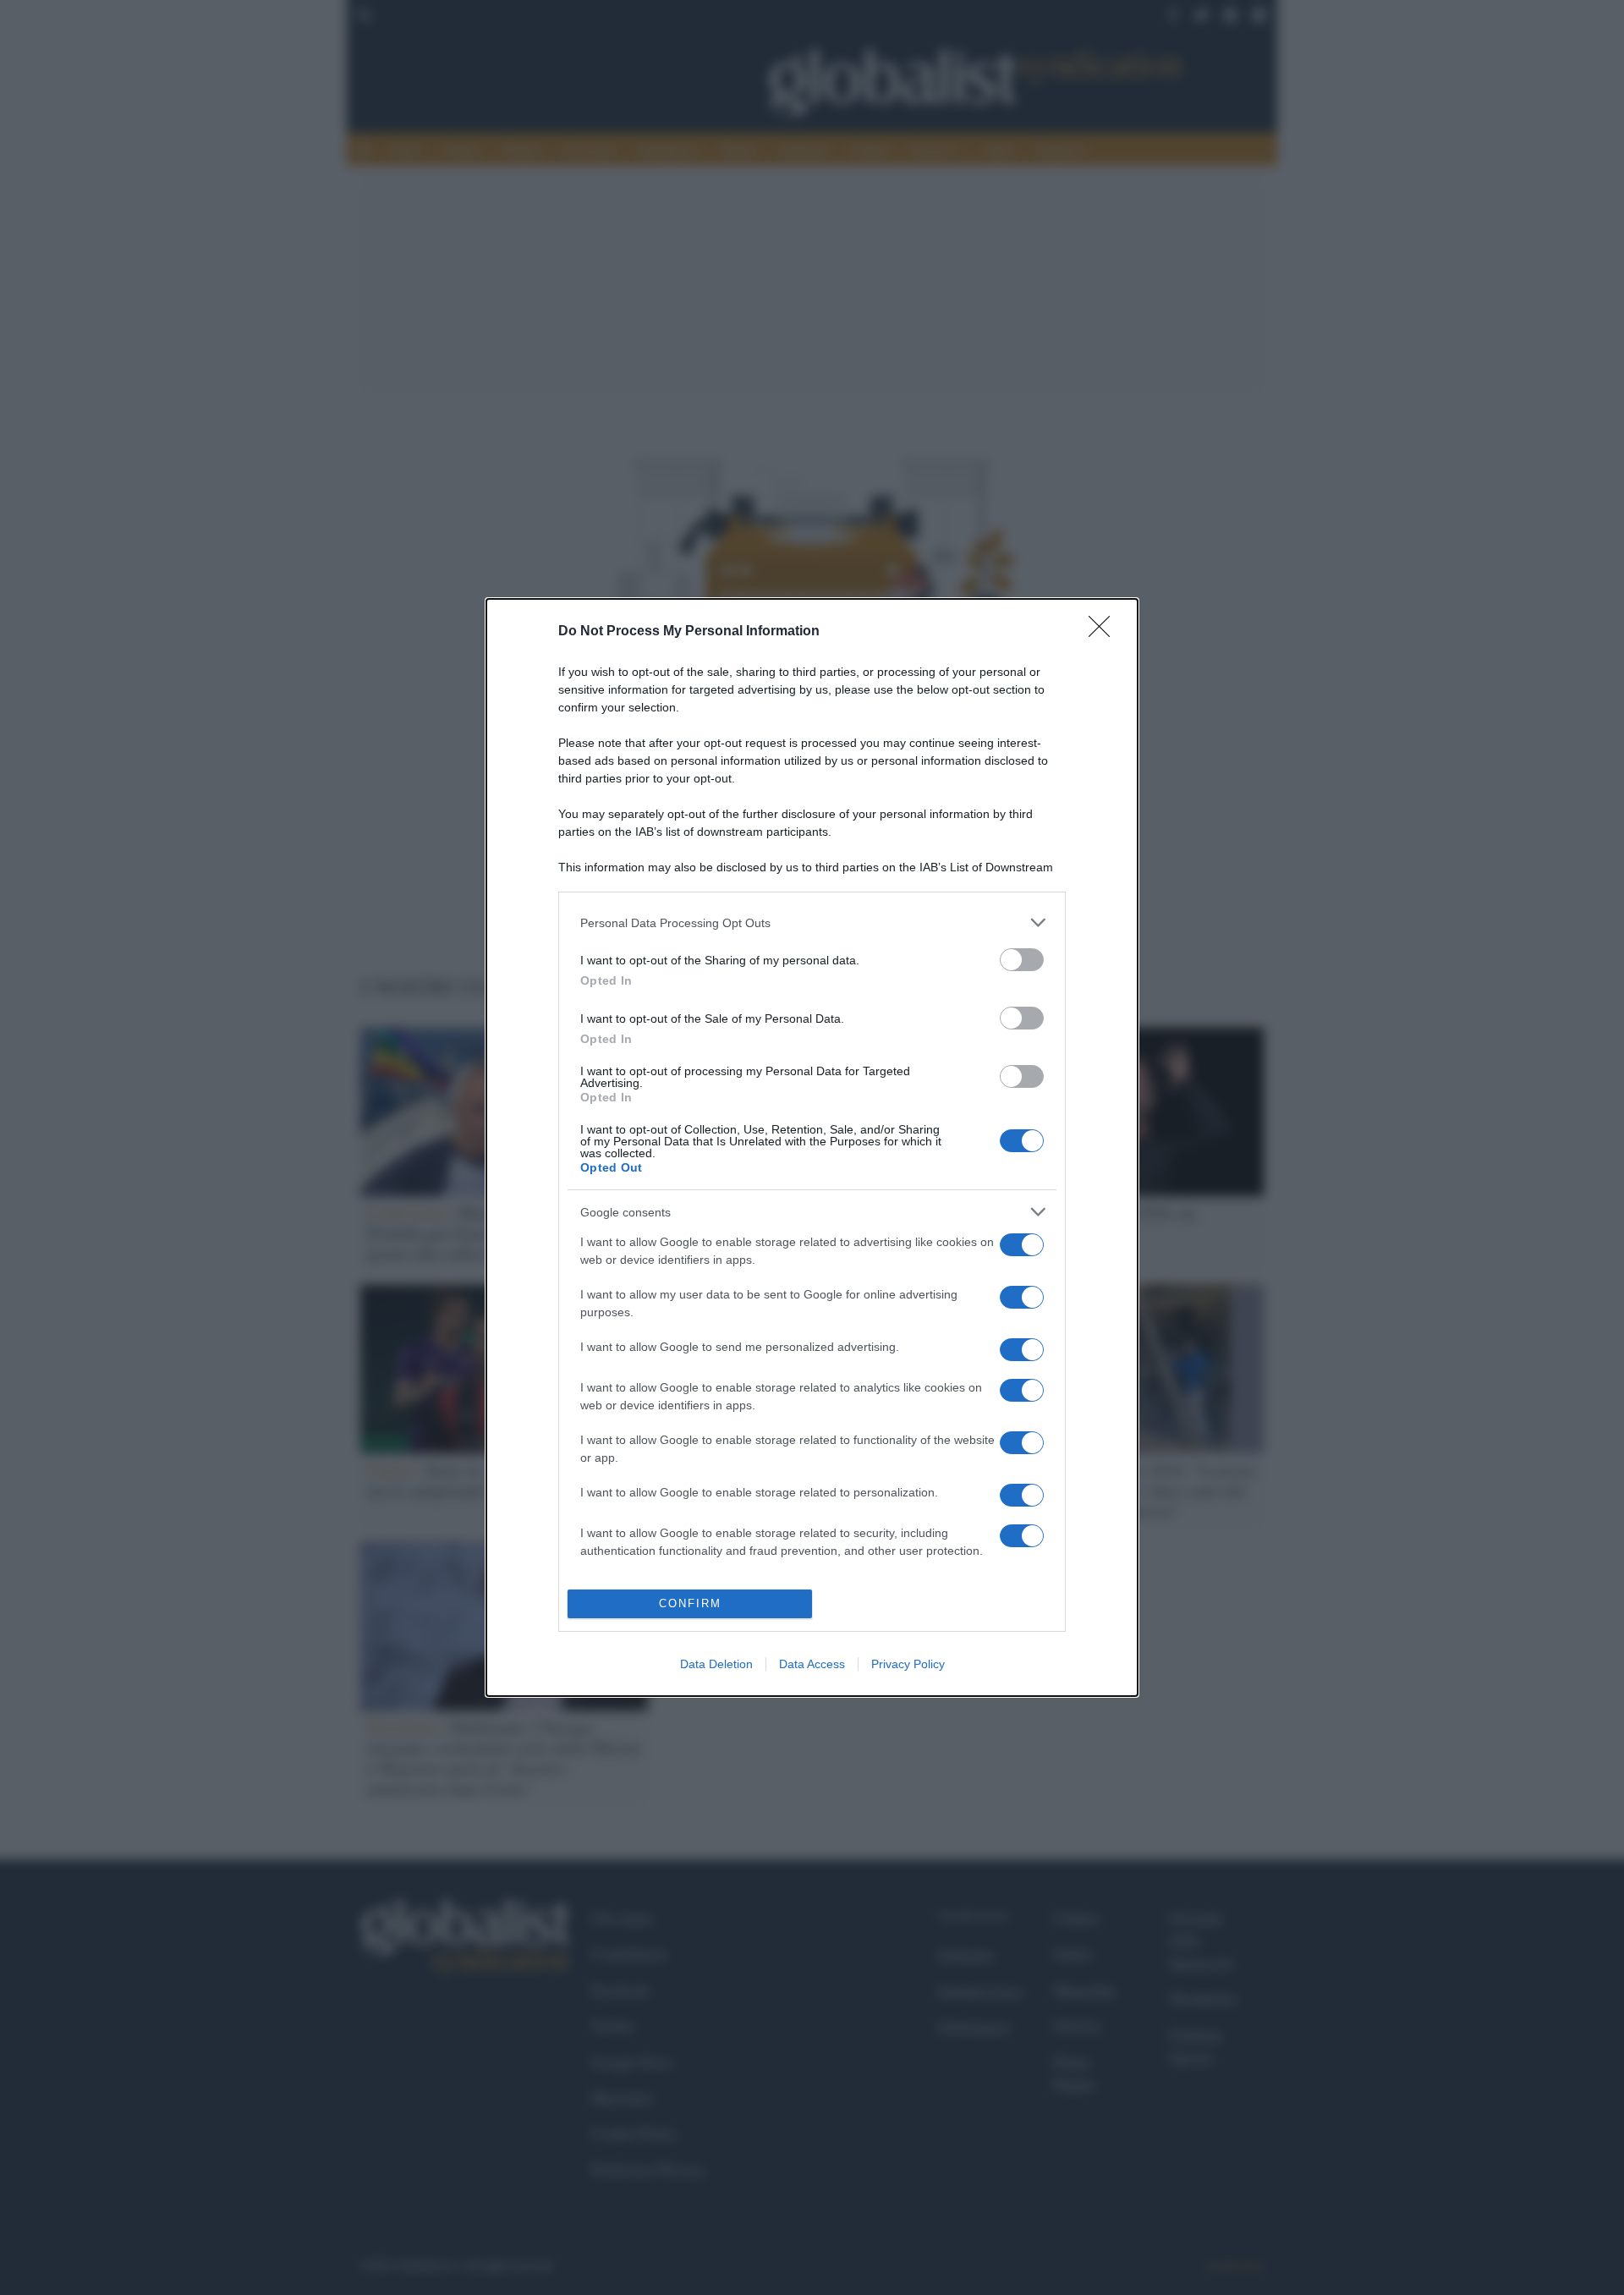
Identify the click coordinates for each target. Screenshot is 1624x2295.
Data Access (812, 1664)
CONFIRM (690, 1603)
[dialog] (812, 1147)
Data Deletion (716, 1664)
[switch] (1022, 960)
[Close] (1105, 632)
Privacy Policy (908, 1664)
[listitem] (812, 922)
